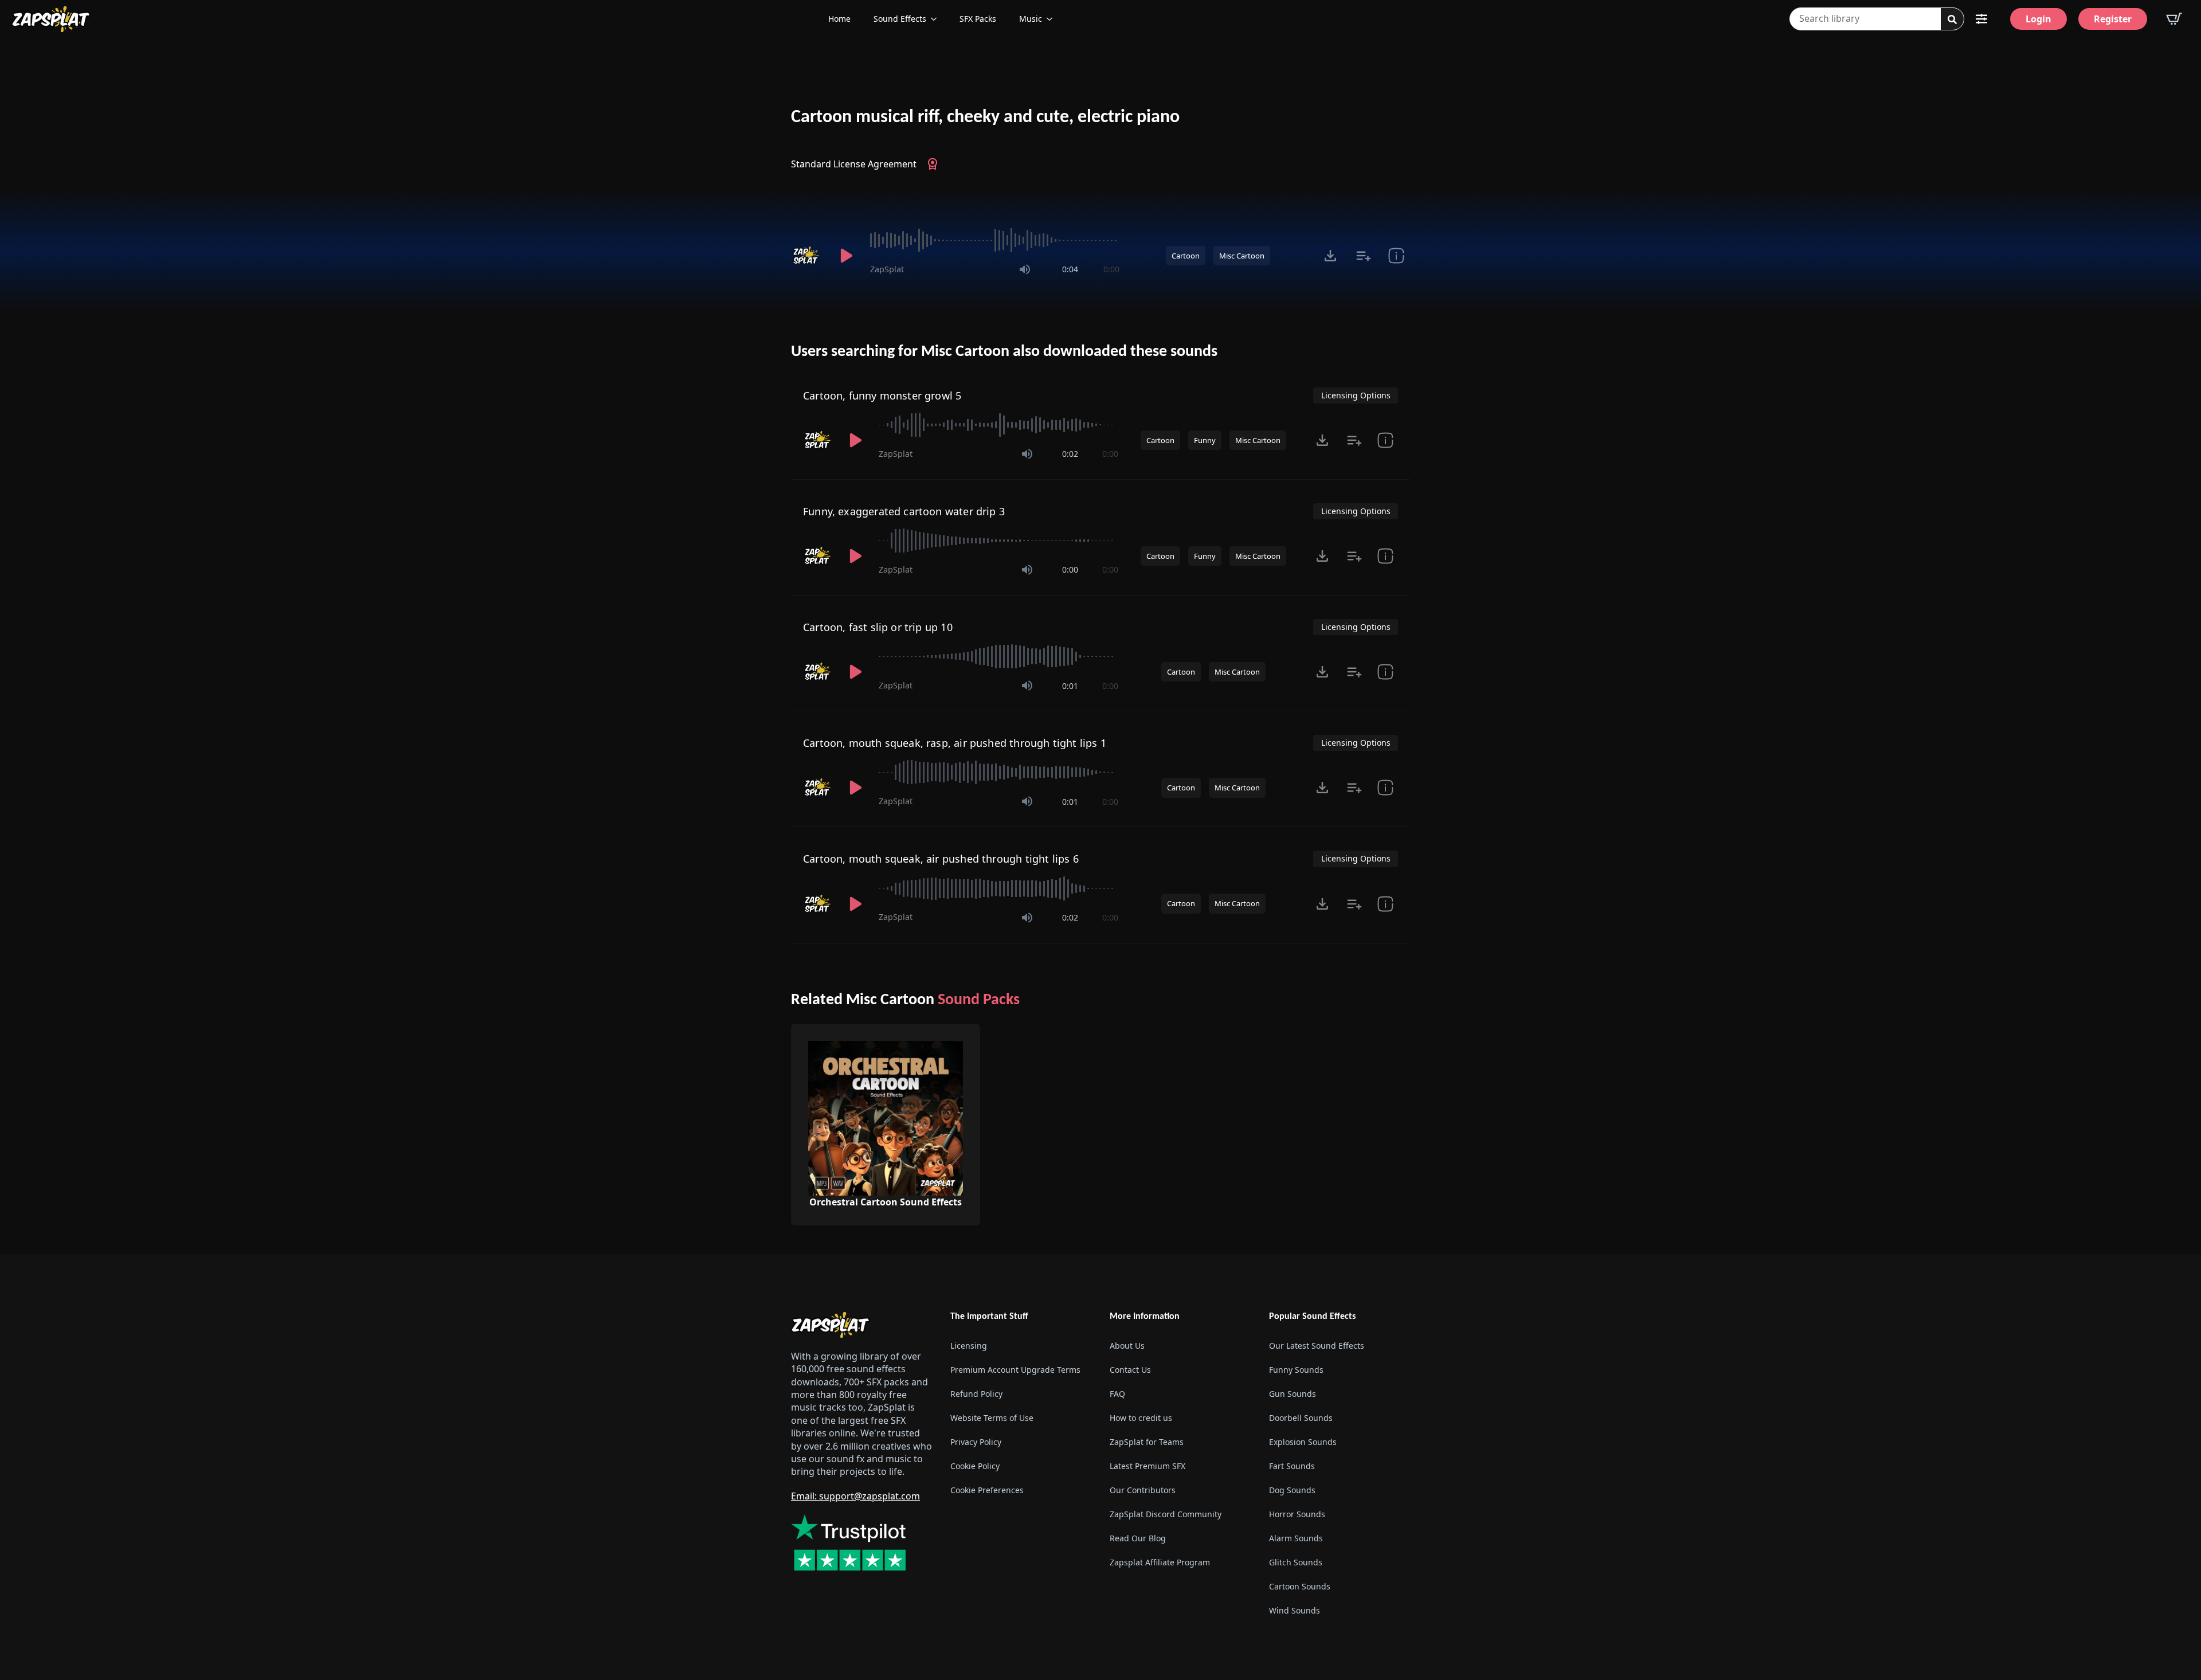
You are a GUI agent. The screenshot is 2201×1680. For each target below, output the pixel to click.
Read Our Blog (1138, 1538)
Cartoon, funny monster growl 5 (882, 395)
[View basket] (2174, 19)
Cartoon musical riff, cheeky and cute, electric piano (985, 118)
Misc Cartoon (1242, 256)
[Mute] (1025, 269)
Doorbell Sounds (1301, 1418)
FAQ (1117, 1394)
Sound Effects (900, 19)
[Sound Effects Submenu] (937, 19)
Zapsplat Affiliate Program (1160, 1562)
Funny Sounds (1296, 1370)
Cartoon (1186, 256)
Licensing (969, 1346)
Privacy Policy (976, 1442)
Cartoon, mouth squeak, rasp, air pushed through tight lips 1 (955, 743)
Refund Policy (976, 1394)
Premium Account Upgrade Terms (1015, 1370)
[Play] (846, 256)
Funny (1205, 440)
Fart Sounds (1292, 1466)
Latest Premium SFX (1148, 1466)
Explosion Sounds (1303, 1442)
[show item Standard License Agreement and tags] (1396, 256)
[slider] (995, 240)
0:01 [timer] (1070, 686)
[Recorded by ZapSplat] (807, 256)
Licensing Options (1356, 395)
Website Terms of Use (992, 1418)
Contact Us (1130, 1370)
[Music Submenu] (1053, 19)
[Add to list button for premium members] (1363, 256)
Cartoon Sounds (1300, 1586)
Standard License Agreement (854, 164)
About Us (1127, 1346)
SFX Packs (978, 19)
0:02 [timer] (1070, 454)
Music (1031, 19)
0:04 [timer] (1070, 269)
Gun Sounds (1293, 1394)
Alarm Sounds (1296, 1538)
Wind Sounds (1295, 1610)
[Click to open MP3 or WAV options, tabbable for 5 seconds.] (1330, 256)
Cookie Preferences (987, 1490)
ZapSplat (887, 269)
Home (839, 19)
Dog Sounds (1292, 1490)
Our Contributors (1143, 1490)
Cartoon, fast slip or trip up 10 (878, 627)
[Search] (1952, 19)
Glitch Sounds (1296, 1562)
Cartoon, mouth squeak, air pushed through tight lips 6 (941, 859)
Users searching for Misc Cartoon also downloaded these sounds (1004, 352)
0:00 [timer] (1111, 269)
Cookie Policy (975, 1466)
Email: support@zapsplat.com (855, 1496)
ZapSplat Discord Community (1166, 1514)
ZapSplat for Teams (1147, 1442)
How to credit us (1141, 1418)
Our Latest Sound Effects (1317, 1346)
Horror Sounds (1297, 1514)
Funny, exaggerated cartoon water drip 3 (904, 511)
